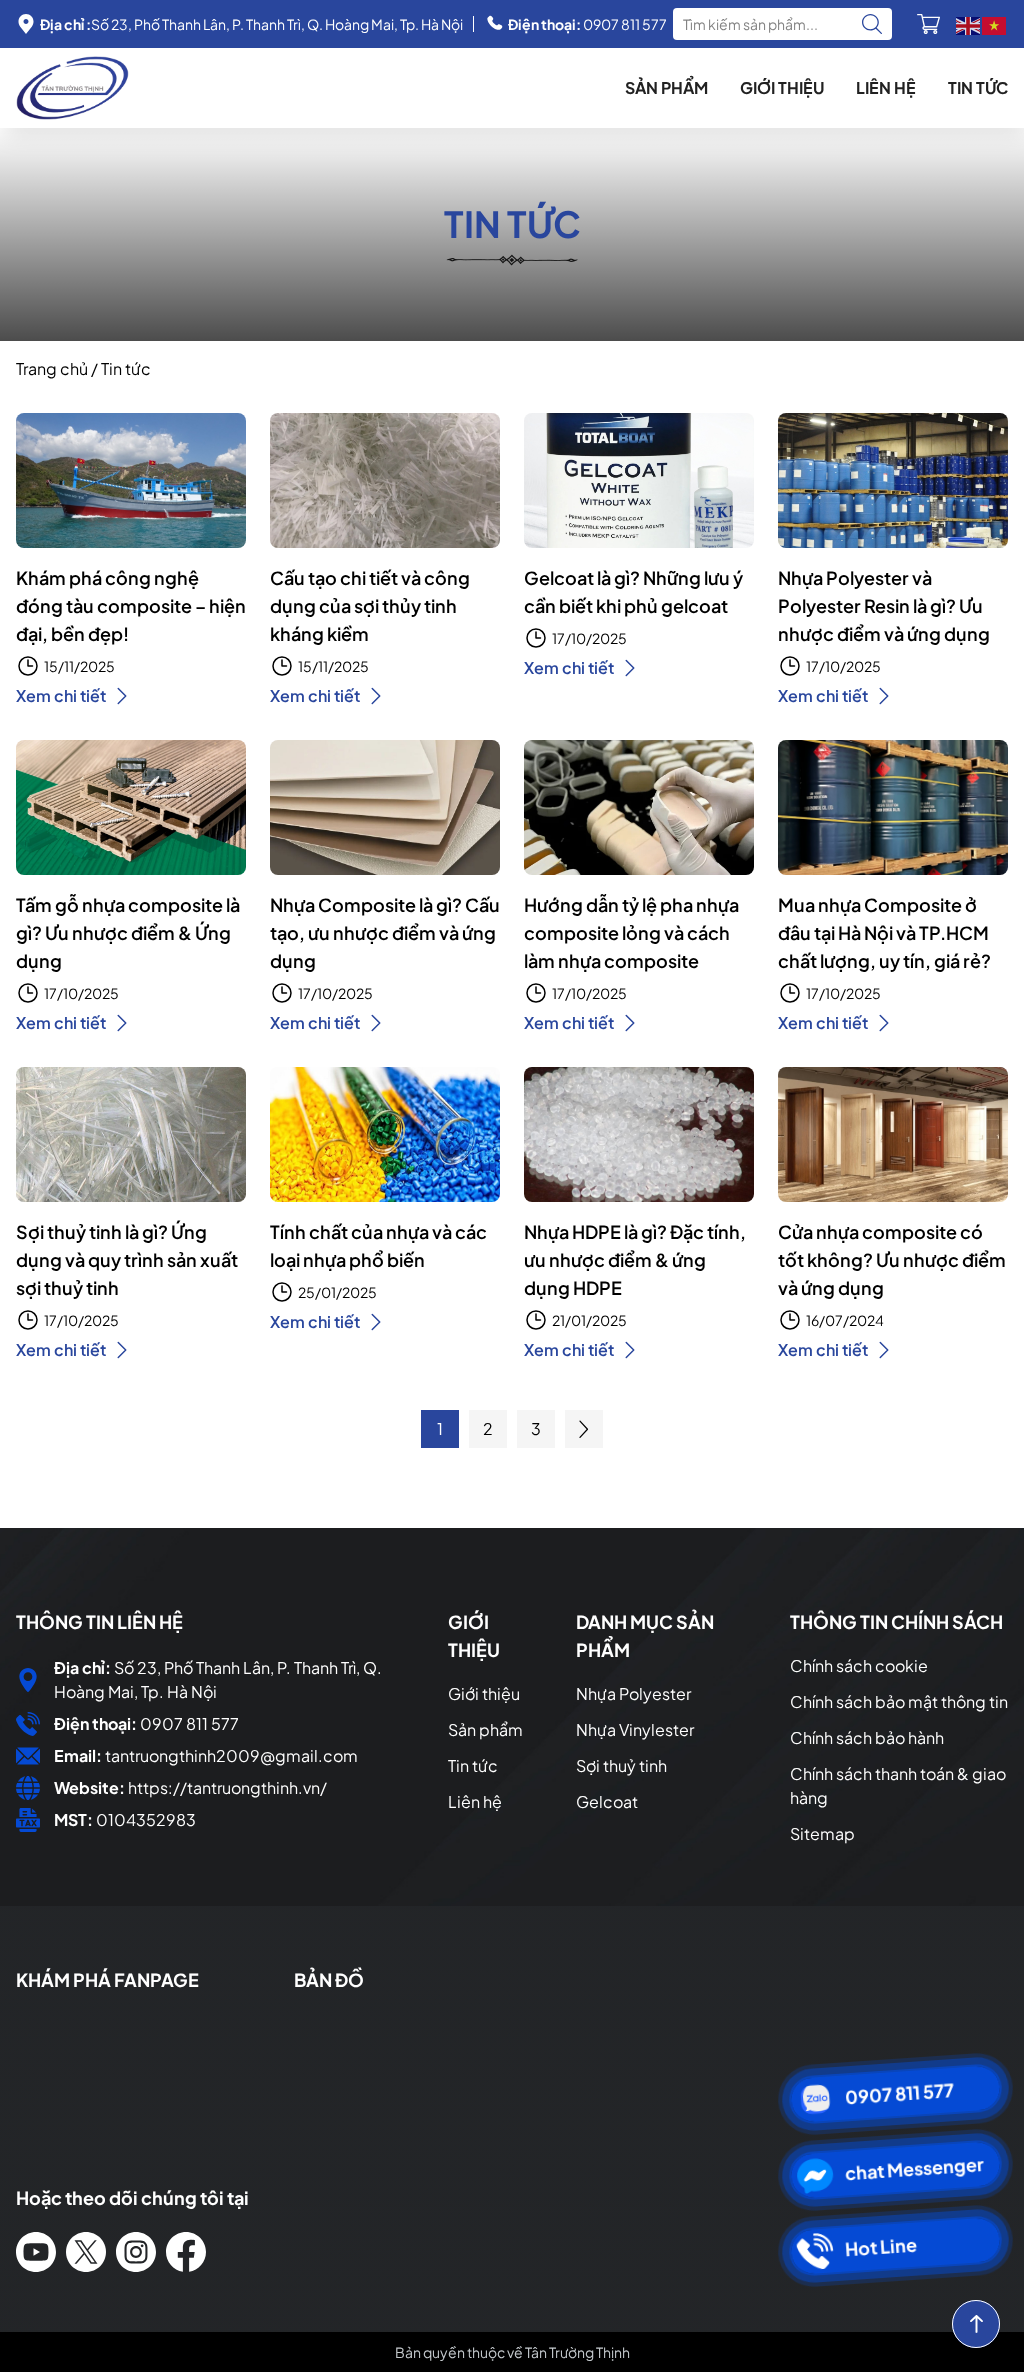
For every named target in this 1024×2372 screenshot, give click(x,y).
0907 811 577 (587, 24)
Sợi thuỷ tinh (621, 1765)
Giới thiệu (782, 87)
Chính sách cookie (859, 1665)
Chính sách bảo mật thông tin (899, 1701)
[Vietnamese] (995, 23)
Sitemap (822, 1833)
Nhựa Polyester (633, 1693)
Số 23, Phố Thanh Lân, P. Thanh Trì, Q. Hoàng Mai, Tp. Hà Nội (251, 24)
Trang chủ (52, 368)
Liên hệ (886, 87)
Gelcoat (607, 1801)
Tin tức (978, 87)
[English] (969, 23)
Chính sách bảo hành (867, 1737)
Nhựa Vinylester (635, 1729)
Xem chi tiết (61, 695)
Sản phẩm (666, 87)
